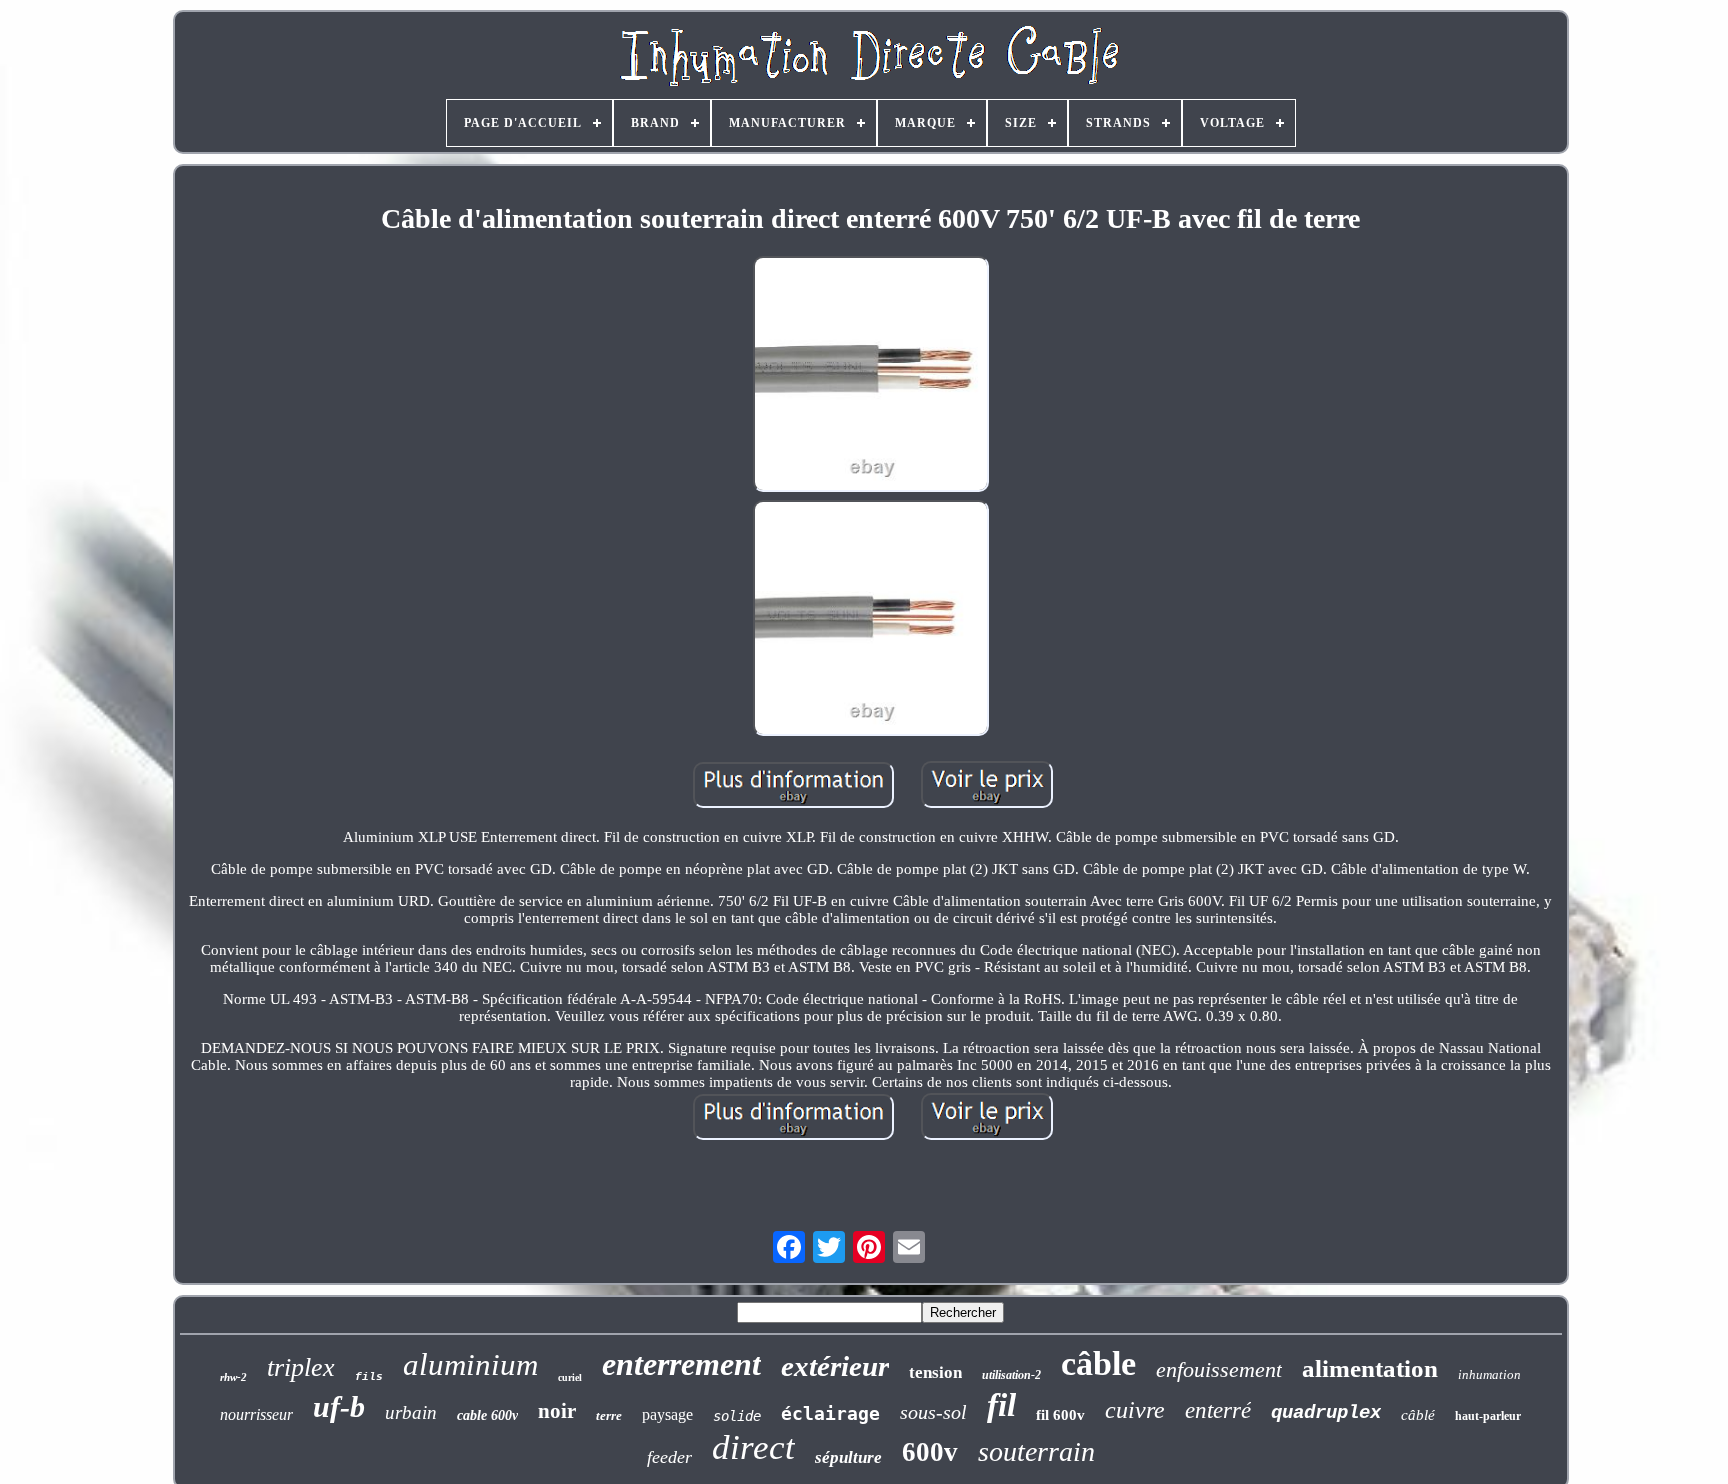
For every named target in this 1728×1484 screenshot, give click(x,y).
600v (930, 1452)
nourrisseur (256, 1414)
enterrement (681, 1364)
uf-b (339, 1406)
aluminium (470, 1364)
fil (1001, 1405)
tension (935, 1372)
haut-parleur (1488, 1416)
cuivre (1135, 1410)
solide (737, 1416)
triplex (301, 1367)
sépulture (848, 1457)
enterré (1218, 1410)
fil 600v (1060, 1415)
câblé (1418, 1415)
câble (1098, 1363)
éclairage (830, 1413)
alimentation (1370, 1368)
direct (753, 1447)
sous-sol (933, 1412)
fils (369, 1377)
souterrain (1036, 1451)
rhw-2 (233, 1377)
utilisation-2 (1011, 1375)
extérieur (835, 1366)
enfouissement (1219, 1369)
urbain (411, 1412)
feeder (669, 1457)
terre (609, 1415)
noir (557, 1411)
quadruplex (1326, 1413)
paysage (667, 1414)
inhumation (1489, 1374)
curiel (570, 1377)
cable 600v (487, 1415)
